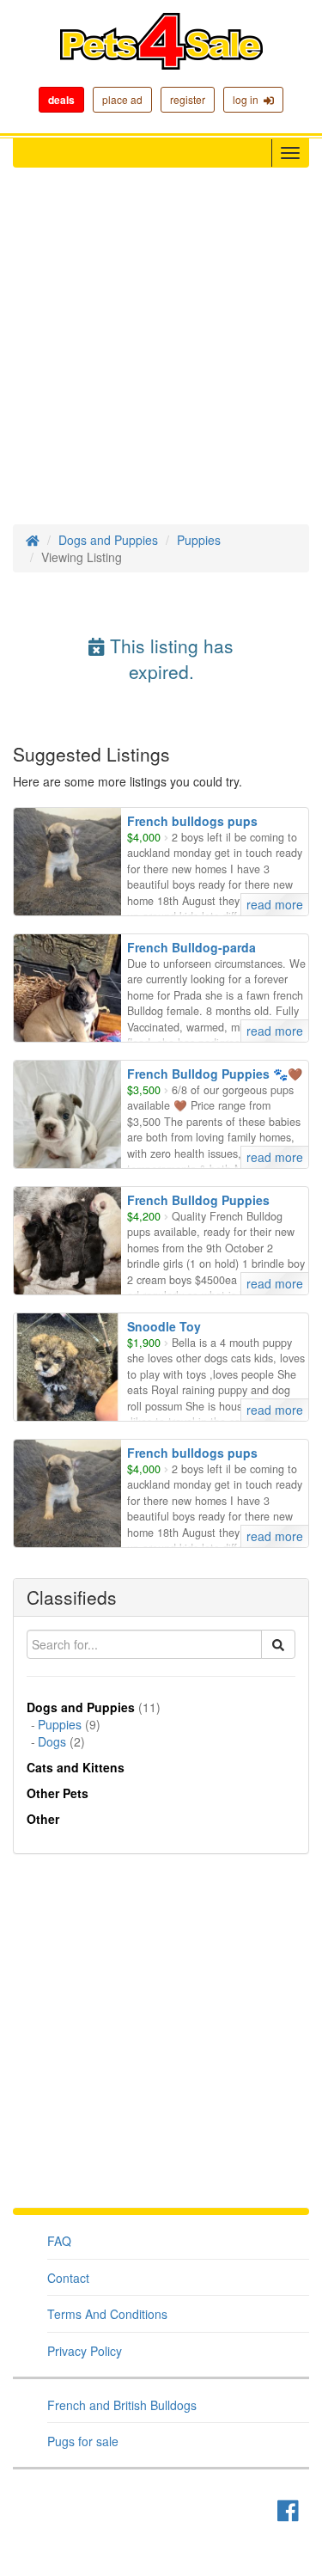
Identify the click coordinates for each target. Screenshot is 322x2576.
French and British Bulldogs (122, 2405)
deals (61, 100)
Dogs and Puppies (108, 540)
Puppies (199, 540)
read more (275, 904)
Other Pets (58, 1793)
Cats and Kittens (76, 1767)
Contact (68, 2278)
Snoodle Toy (164, 1326)
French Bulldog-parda (191, 947)
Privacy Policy (85, 2351)
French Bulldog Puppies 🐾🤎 (215, 1074)
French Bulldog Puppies (198, 1200)
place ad (122, 99)
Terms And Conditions (107, 2314)
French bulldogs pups (192, 821)
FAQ (59, 2241)
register (188, 99)
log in (248, 99)
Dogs (52, 1741)
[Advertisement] (161, 355)
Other (43, 1819)
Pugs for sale (83, 2441)
